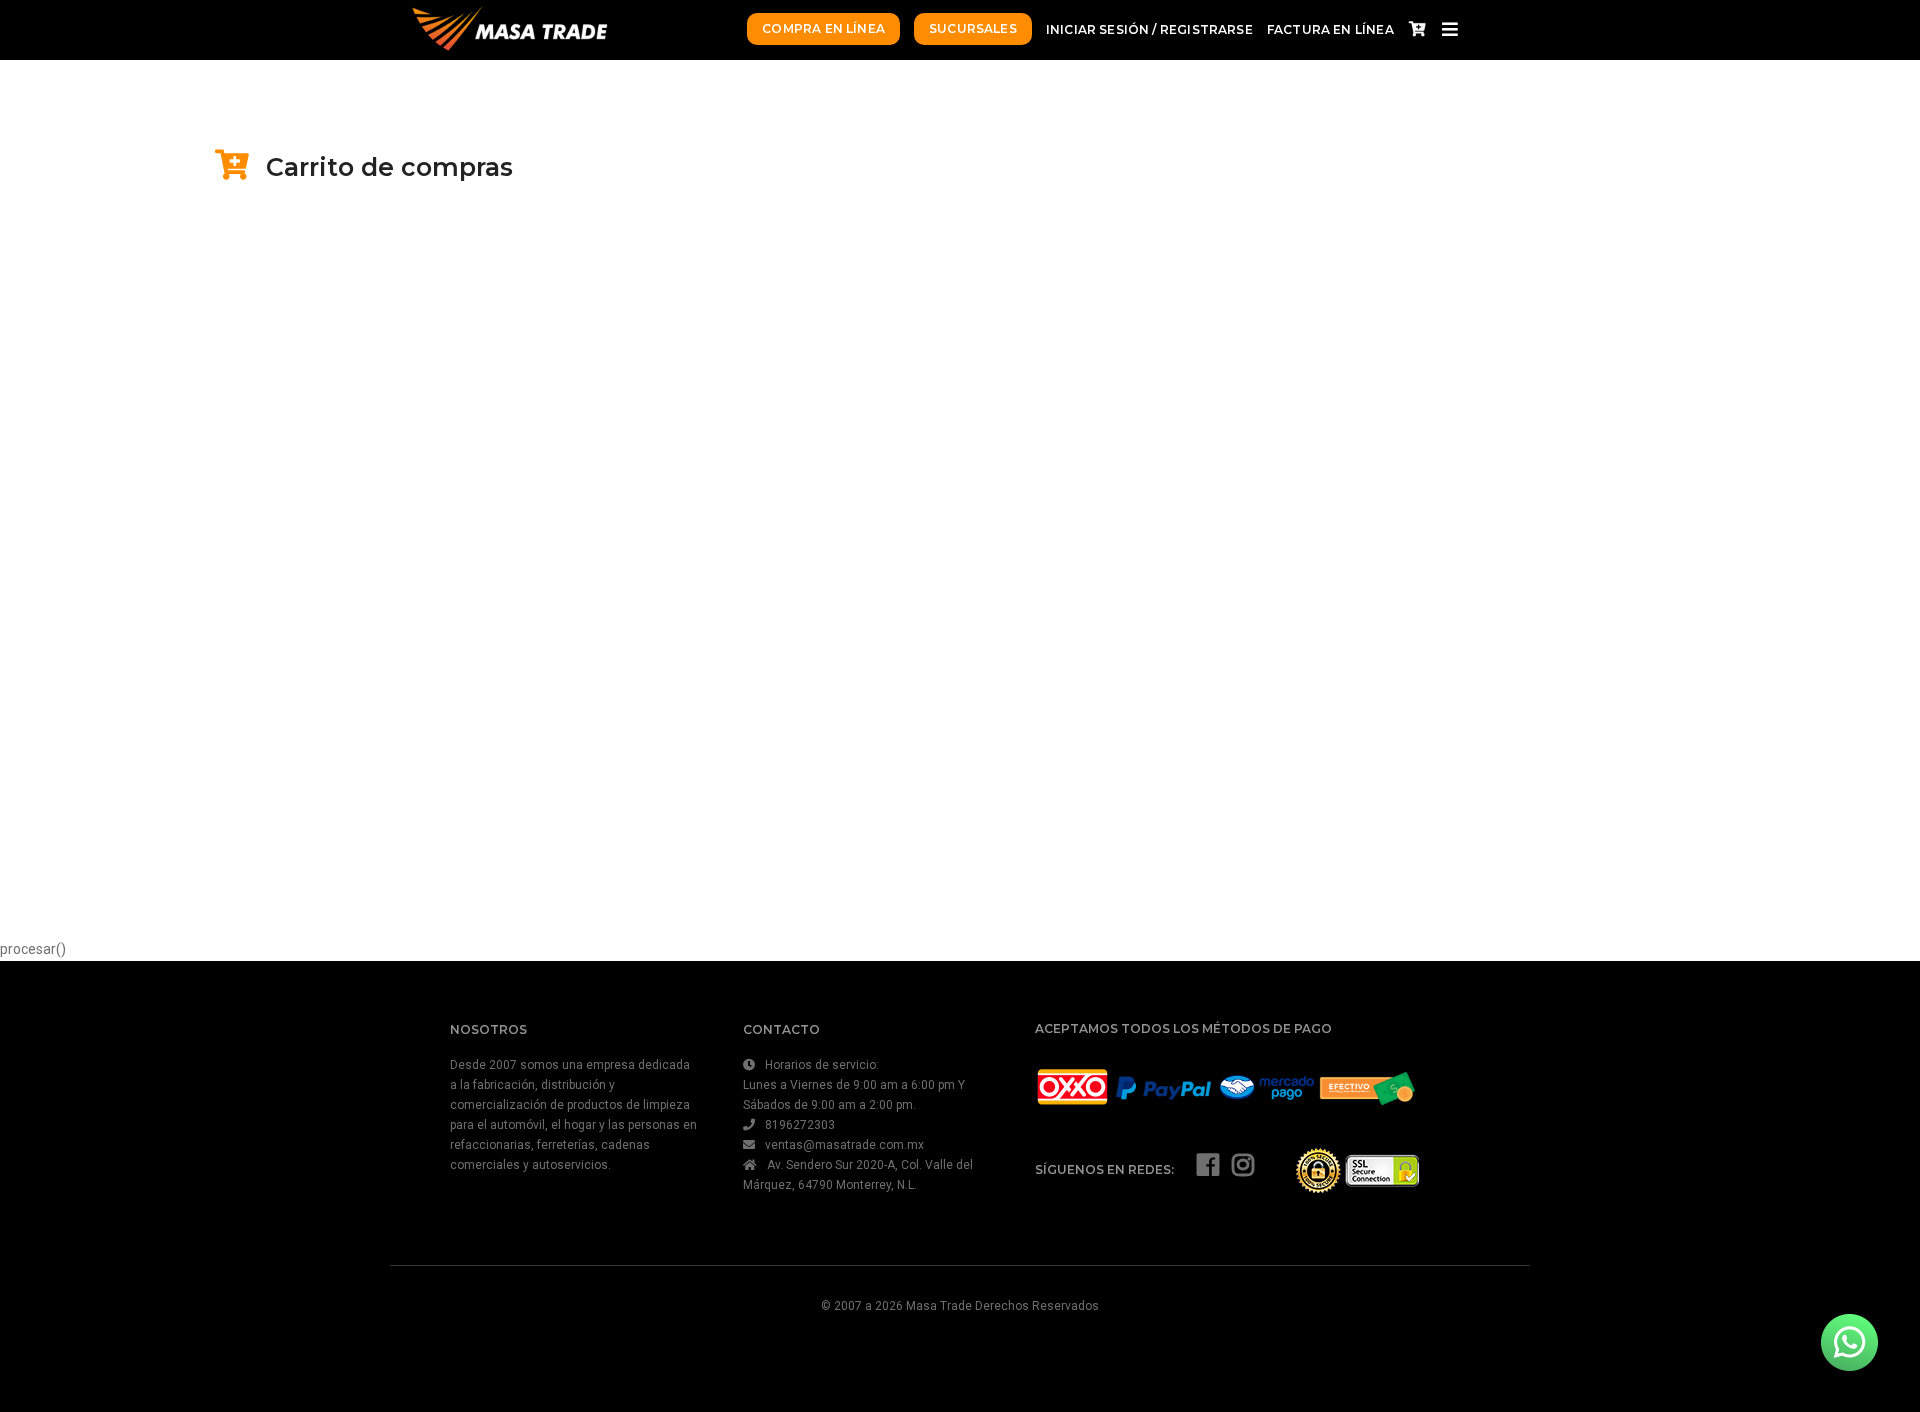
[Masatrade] (508, 30)
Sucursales (973, 28)
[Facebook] (1208, 1169)
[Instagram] (1243, 1169)
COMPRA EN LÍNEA (823, 28)
